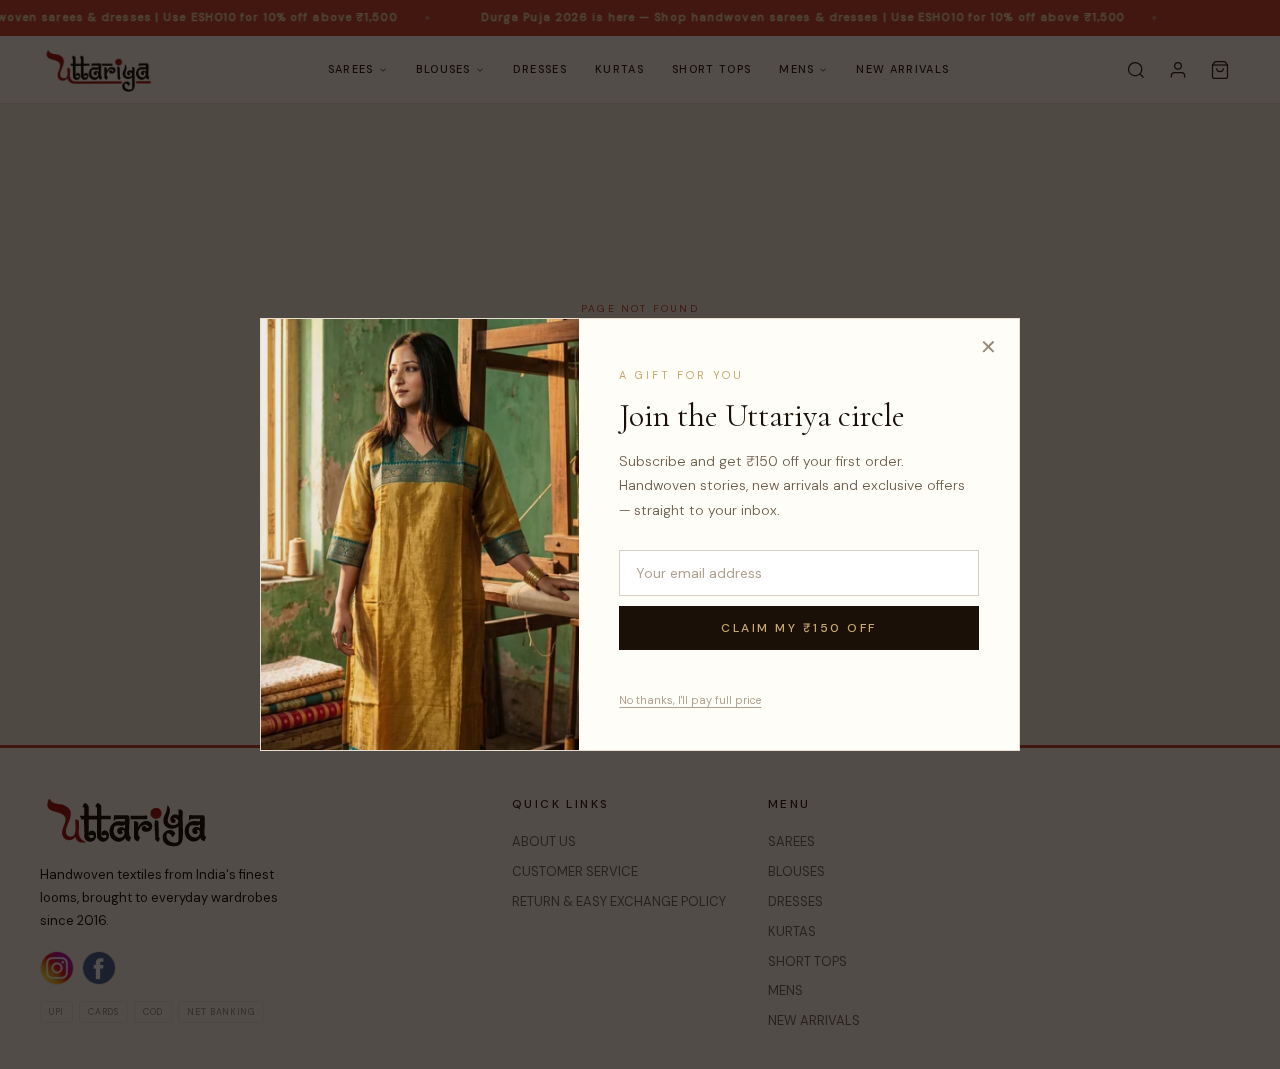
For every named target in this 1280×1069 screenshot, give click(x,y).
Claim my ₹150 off (799, 628)
